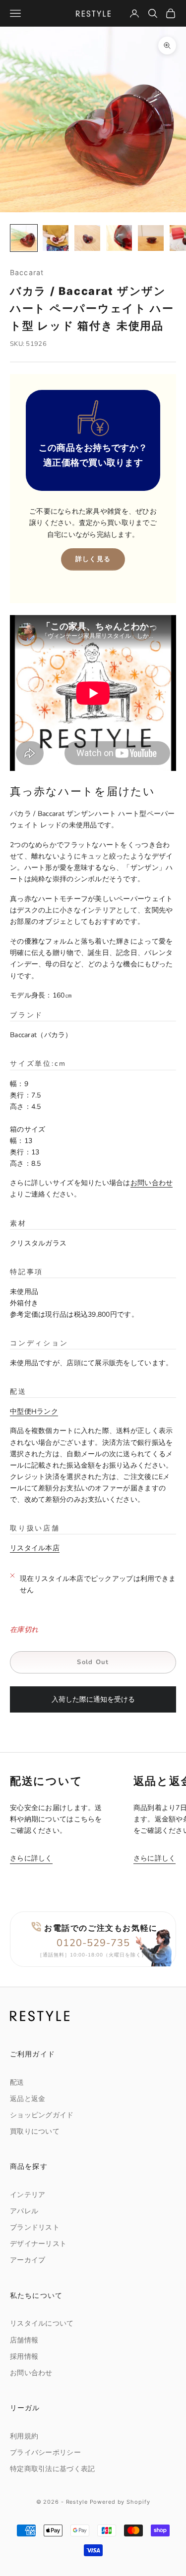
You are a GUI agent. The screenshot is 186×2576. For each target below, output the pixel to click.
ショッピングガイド (42, 2115)
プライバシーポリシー (45, 2453)
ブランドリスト (35, 2227)
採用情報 (24, 2357)
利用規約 (24, 2436)
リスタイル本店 (35, 1548)
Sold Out (93, 1662)
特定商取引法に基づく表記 (52, 2469)
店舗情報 (24, 2340)
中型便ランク (34, 1411)
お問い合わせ (152, 1183)
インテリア (28, 2195)
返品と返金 (28, 2099)
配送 (17, 2082)
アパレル (24, 2211)
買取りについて (35, 2131)
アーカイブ (28, 2260)
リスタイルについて (42, 2323)
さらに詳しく (31, 1858)
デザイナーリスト (38, 2244)
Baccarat (27, 272)
